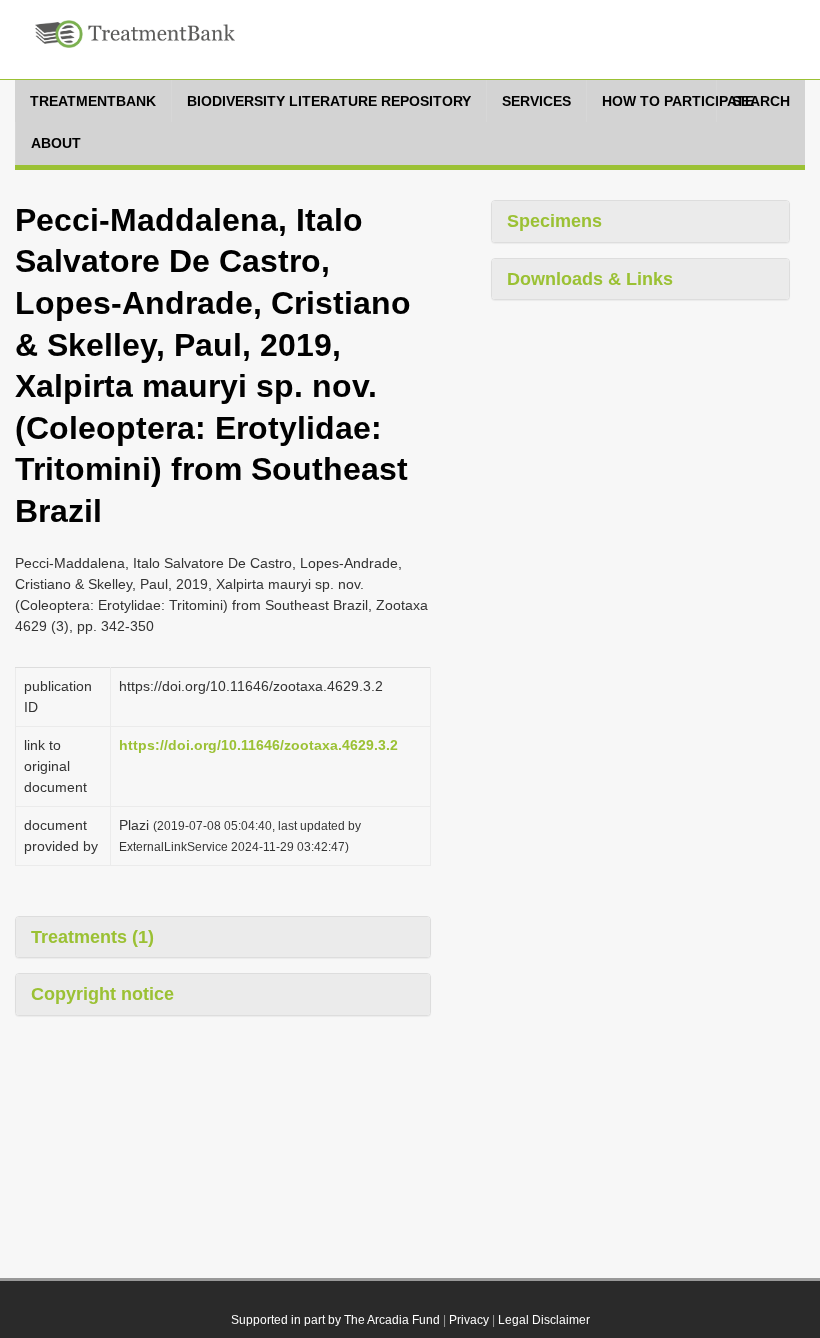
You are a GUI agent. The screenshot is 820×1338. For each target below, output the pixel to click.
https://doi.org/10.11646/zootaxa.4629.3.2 (258, 745)
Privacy (469, 1320)
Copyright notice (102, 994)
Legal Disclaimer (544, 1320)
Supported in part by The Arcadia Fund (335, 1320)
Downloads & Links (590, 279)
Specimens (554, 221)
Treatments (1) (92, 937)
